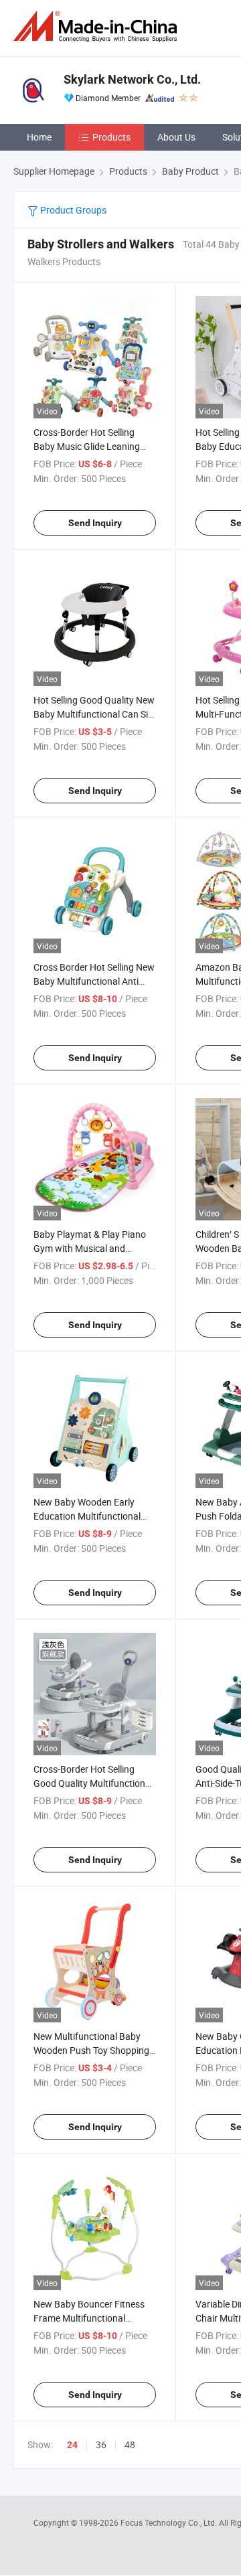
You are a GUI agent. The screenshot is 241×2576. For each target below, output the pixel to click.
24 (72, 2445)
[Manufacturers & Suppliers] (98, 26)
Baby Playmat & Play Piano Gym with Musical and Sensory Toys (90, 1248)
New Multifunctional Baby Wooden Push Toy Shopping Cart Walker (91, 2050)
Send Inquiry (95, 523)
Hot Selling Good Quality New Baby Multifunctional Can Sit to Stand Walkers (94, 714)
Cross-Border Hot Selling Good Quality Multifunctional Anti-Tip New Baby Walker (93, 1783)
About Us (176, 137)
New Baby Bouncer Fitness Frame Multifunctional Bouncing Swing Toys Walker (93, 2318)
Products (111, 137)
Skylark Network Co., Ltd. (132, 79)
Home (39, 137)
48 (130, 2444)
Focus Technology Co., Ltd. (170, 2522)
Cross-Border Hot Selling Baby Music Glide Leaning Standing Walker (87, 446)
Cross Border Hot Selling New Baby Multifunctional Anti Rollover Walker (94, 981)
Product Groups (72, 210)
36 (101, 2444)
